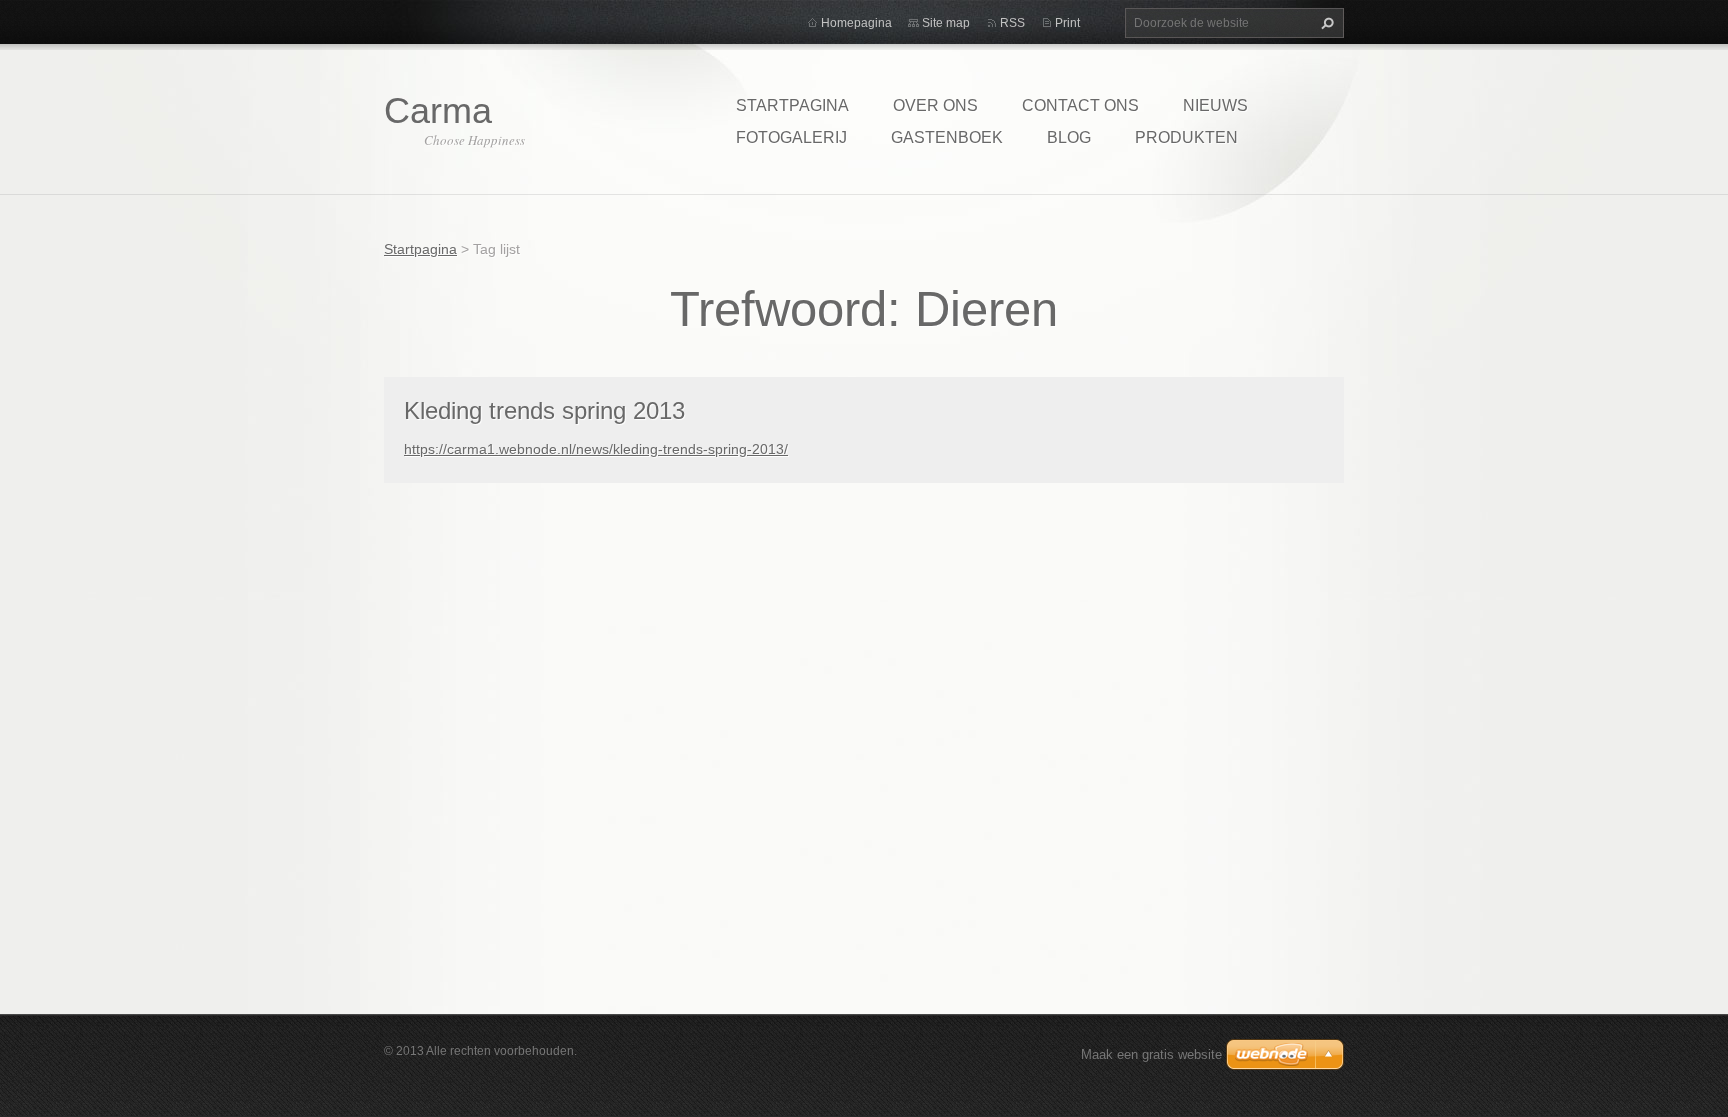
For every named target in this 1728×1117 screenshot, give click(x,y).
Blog (1069, 137)
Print (1067, 23)
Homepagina (856, 23)
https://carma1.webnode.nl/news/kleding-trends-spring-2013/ (596, 449)
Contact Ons (1080, 105)
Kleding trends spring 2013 (544, 410)
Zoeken (1325, 23)
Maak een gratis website (1151, 1054)
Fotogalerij (791, 137)
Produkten (1186, 137)
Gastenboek (947, 137)
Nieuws (1215, 105)
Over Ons (935, 105)
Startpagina (792, 105)
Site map (946, 23)
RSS (1012, 23)
